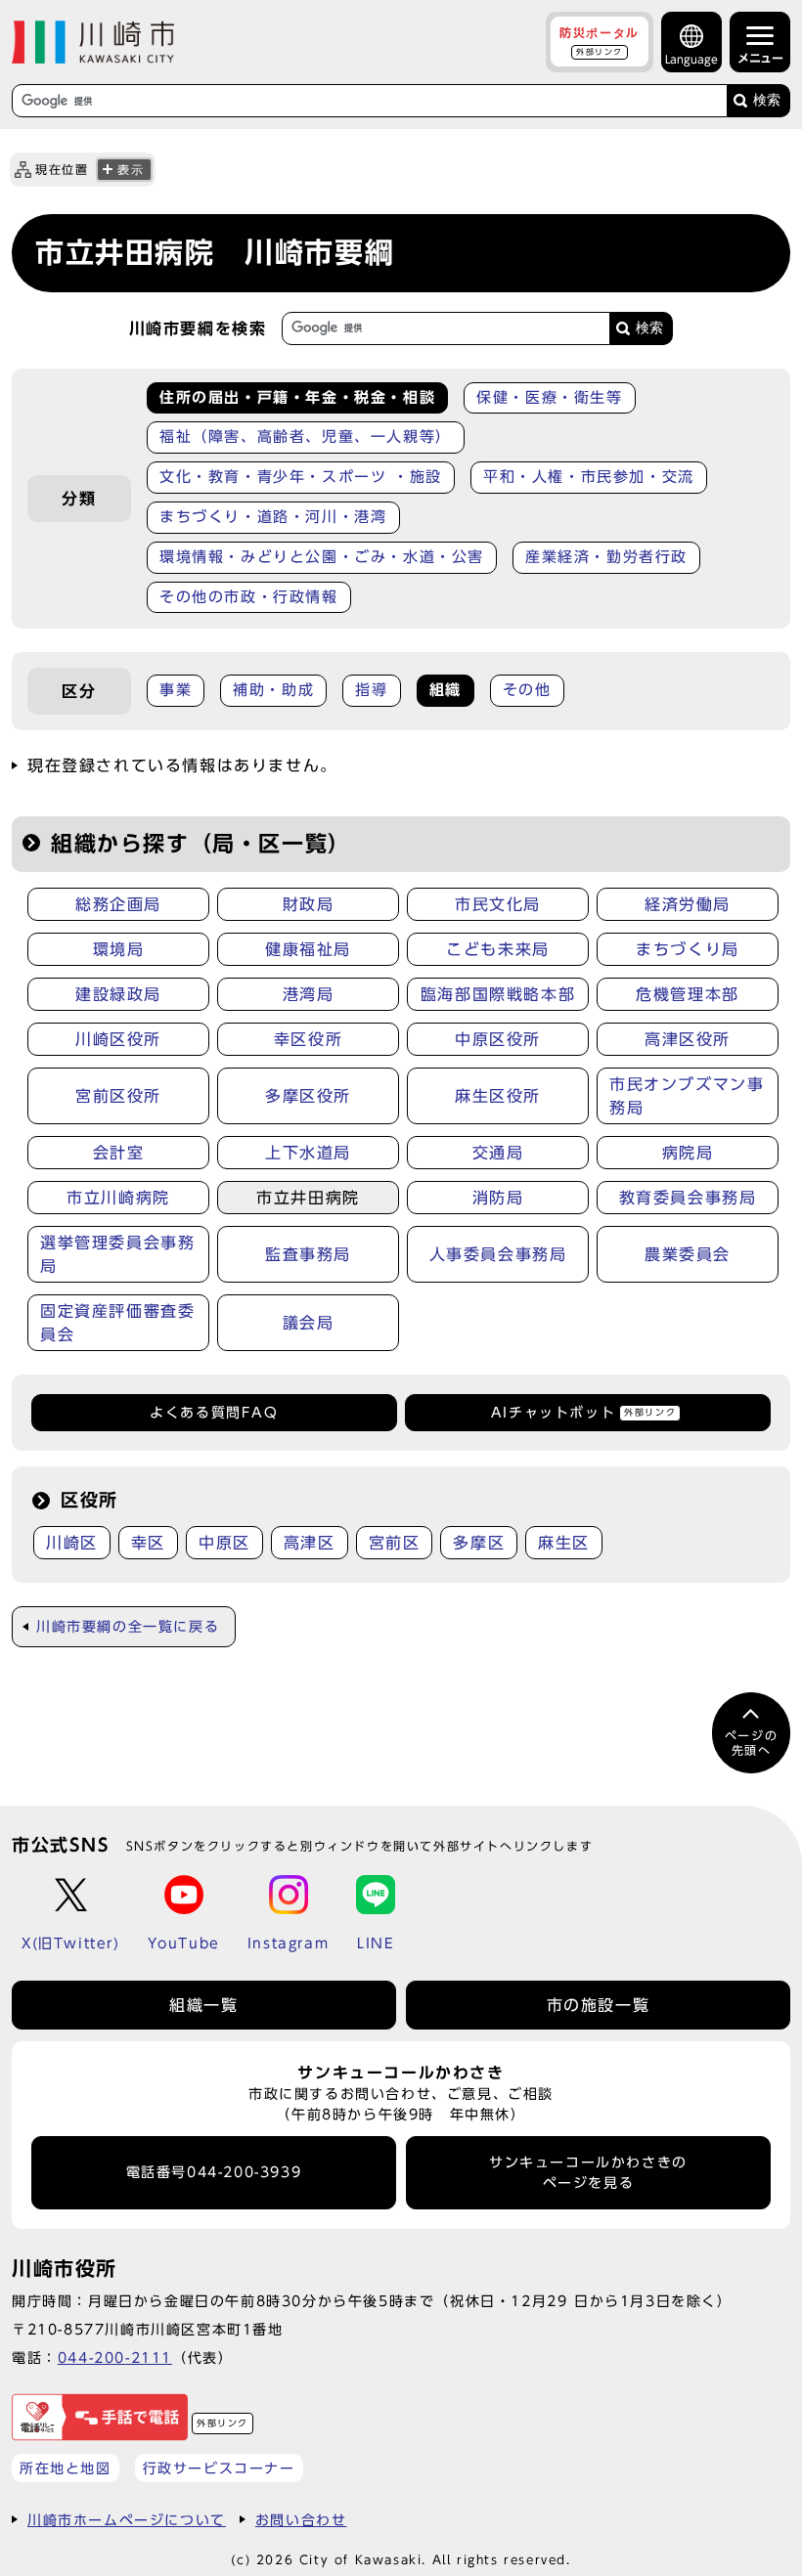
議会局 (309, 1323)
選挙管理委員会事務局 (117, 1254)
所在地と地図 (66, 2468)
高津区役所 (688, 1039)
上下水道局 (308, 1153)
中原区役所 (498, 1039)
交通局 (498, 1153)
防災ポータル (600, 41)
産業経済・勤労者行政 (606, 557)
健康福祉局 (308, 949)
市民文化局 (498, 904)
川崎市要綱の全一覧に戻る (128, 1627)
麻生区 (564, 1543)
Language (691, 59)
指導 (371, 690)
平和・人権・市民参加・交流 (589, 477)
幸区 (148, 1543)
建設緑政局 (118, 994)
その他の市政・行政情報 (249, 597)
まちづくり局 (688, 949)
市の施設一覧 (599, 2005)
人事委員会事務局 (498, 1254)
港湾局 (309, 994)
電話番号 (214, 2172)
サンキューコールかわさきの (588, 2172)
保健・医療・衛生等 (549, 397)
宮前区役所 (118, 1096)
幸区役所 (308, 1039)
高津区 (310, 1543)
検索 (767, 100)
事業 (176, 690)
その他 (527, 690)
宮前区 (395, 1543)
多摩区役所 (308, 1096)
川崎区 (72, 1543)
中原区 (224, 1543)
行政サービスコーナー (219, 2468)
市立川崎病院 (118, 1198)
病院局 (688, 1153)
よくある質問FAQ (214, 1413)
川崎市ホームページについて (127, 2520)
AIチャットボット (583, 1413)
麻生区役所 (498, 1096)
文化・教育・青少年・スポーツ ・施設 (301, 477)
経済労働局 (688, 904)
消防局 (498, 1198)
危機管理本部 (688, 994)
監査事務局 (308, 1254)
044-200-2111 (115, 2358)
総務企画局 (118, 904)
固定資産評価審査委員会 (117, 1323)
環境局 (119, 949)
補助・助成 (273, 690)
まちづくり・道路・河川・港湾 (273, 517)
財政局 (309, 904)
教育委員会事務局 (688, 1198)
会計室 (119, 1153)
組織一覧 (203, 2005)
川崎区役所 (118, 1039)
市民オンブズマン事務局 (687, 1096)
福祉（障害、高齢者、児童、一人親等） (306, 437)
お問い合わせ (301, 2520)
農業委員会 (688, 1254)
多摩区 (479, 1543)
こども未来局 (498, 949)
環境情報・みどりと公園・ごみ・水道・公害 (322, 557)
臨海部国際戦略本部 (498, 994)
